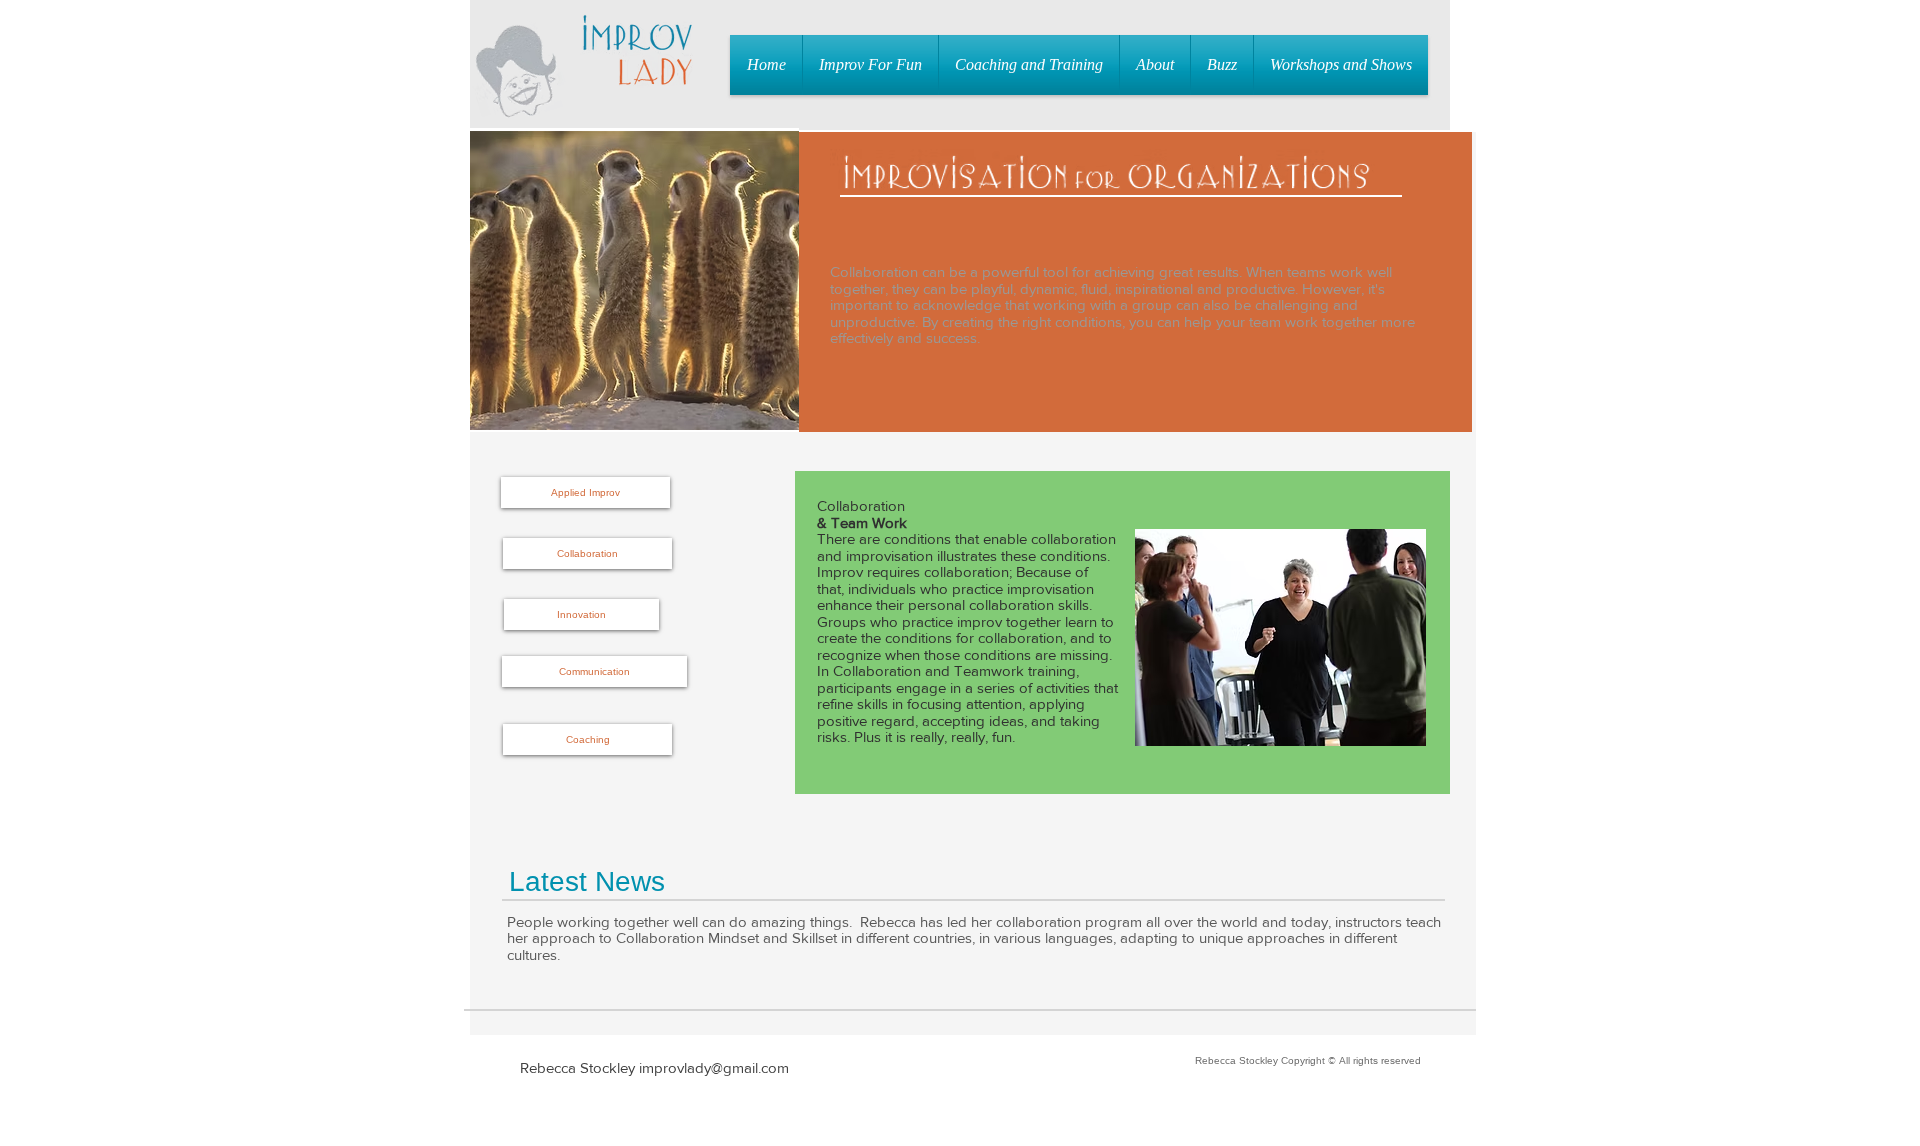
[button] (870, 65)
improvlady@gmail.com (714, 1067)
